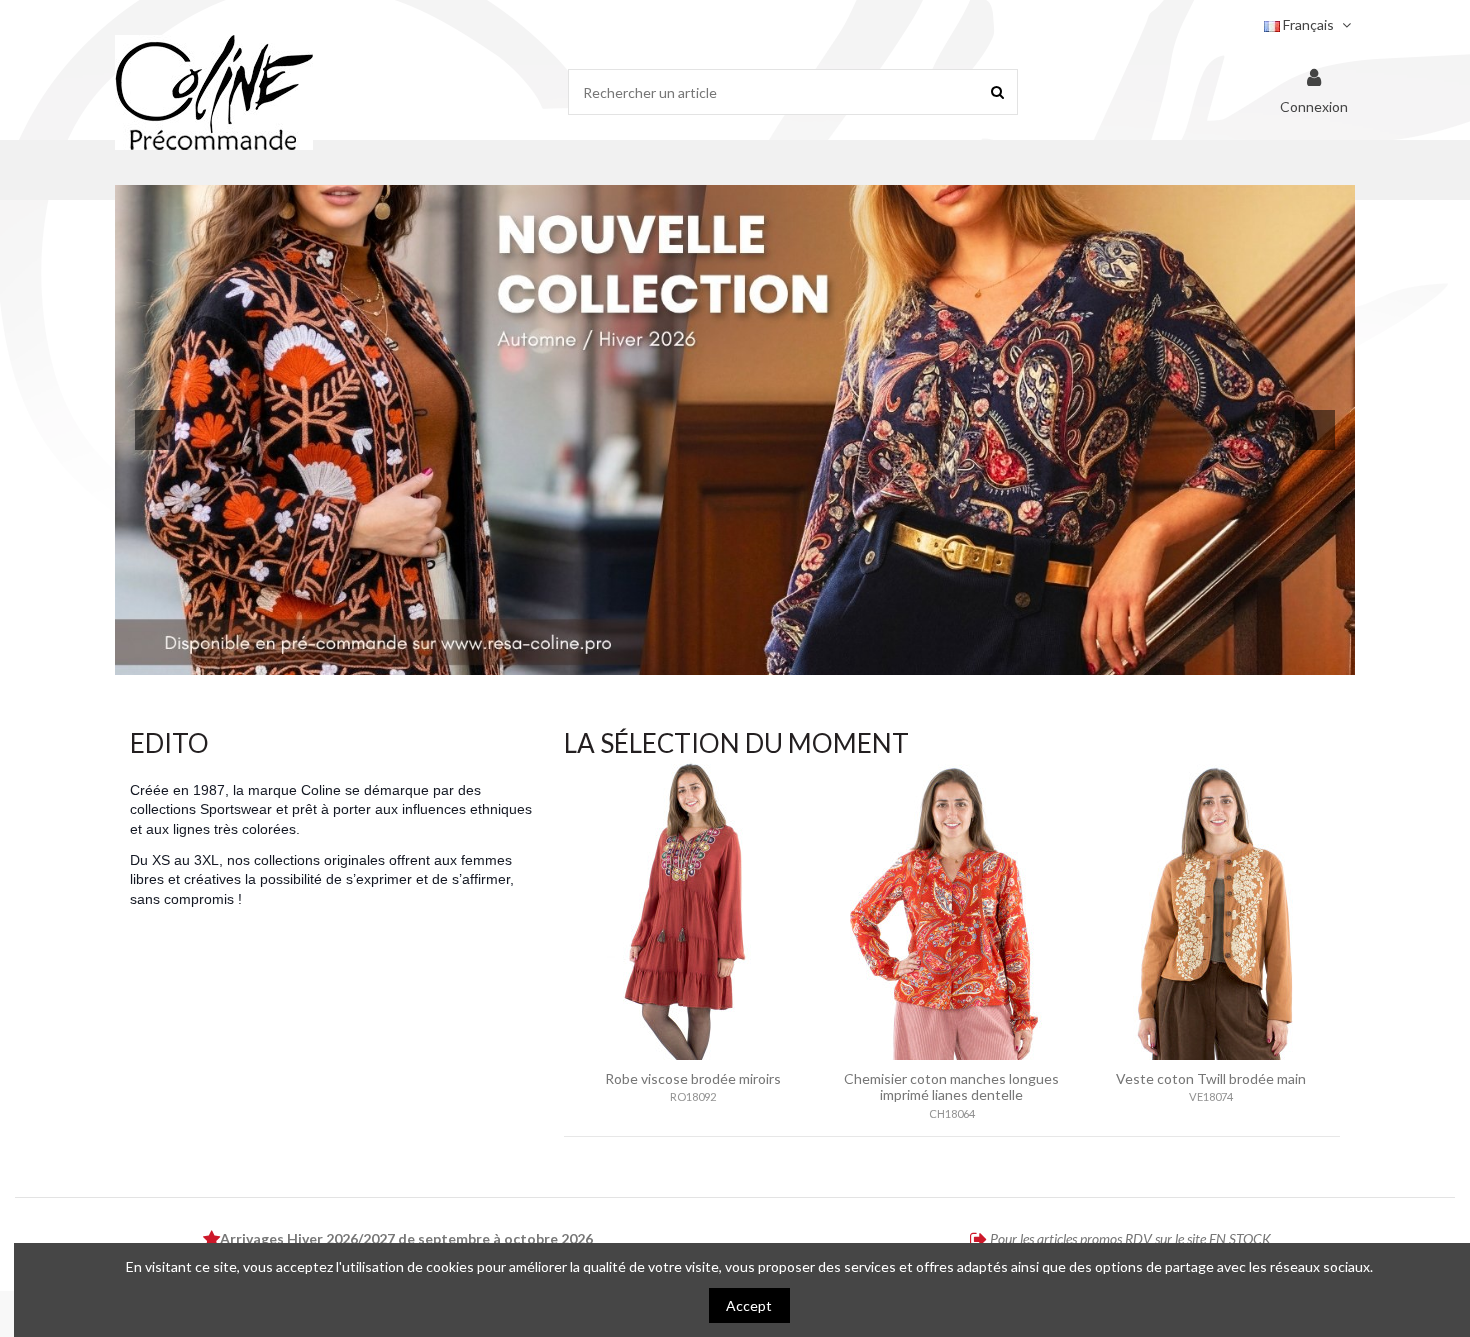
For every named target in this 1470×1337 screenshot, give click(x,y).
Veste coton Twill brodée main (1211, 1078)
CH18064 (952, 1113)
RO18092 (693, 1096)
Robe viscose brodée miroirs (693, 1078)
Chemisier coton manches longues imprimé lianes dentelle (951, 1087)
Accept (749, 1305)
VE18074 (1211, 1096)
